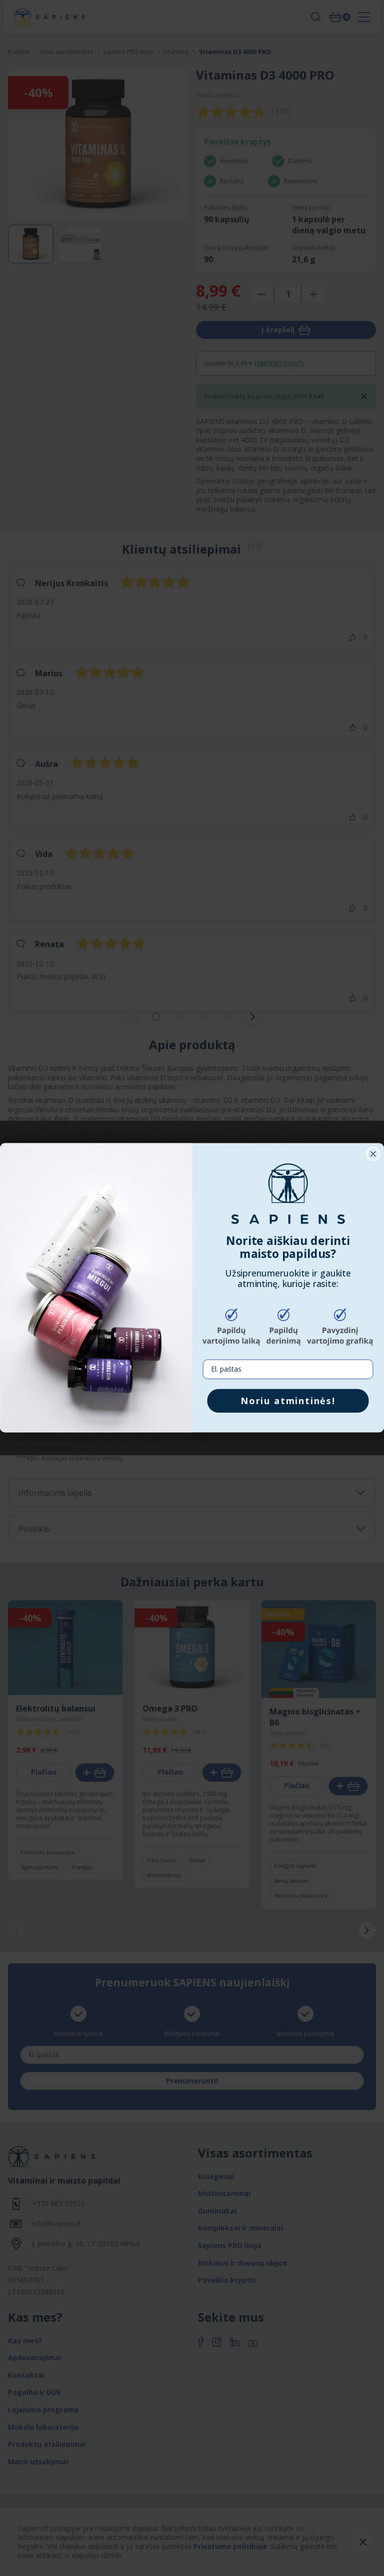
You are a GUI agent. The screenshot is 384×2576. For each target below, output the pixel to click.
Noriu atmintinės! (288, 1401)
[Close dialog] (373, 1154)
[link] (288, 1194)
